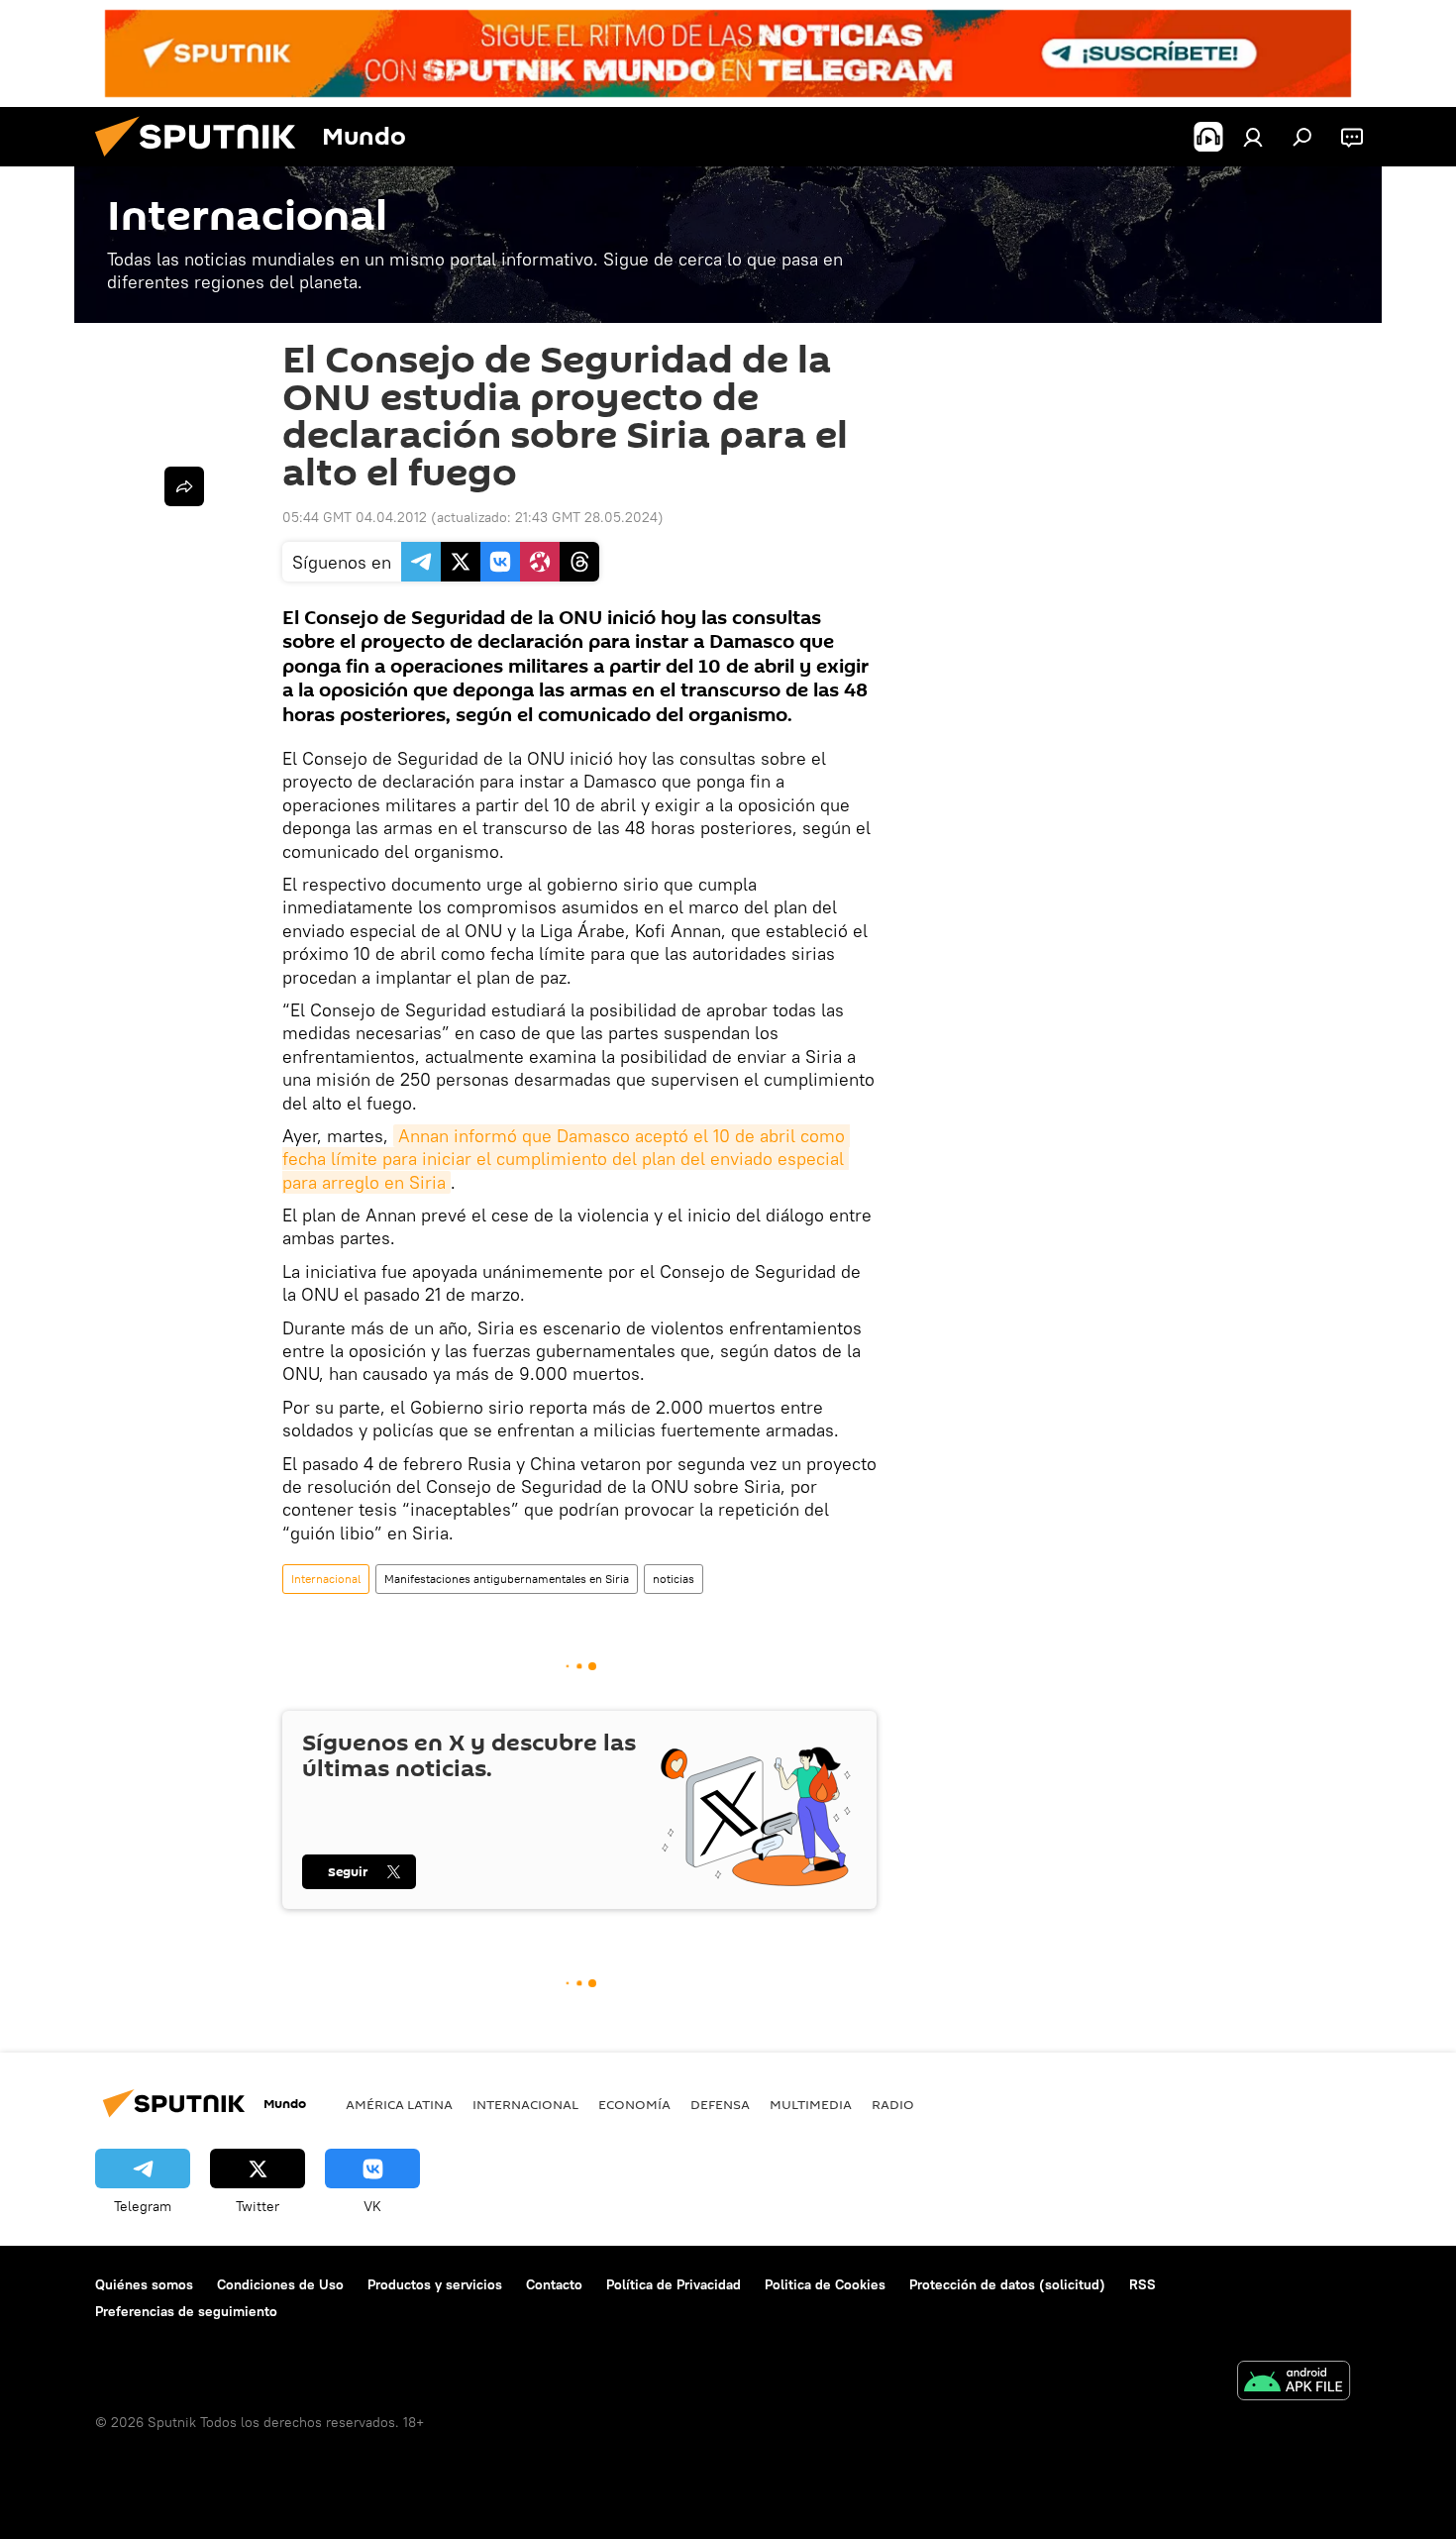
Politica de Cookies (825, 2284)
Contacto (554, 2284)
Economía (634, 2104)
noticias (674, 1579)
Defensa (720, 2104)
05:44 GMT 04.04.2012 (355, 517)
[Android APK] (1294, 2383)
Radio (893, 2104)
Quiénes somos (144, 2284)
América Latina (399, 2104)
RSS (1143, 2284)
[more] (184, 486)
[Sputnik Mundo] (203, 161)
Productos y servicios (435, 2284)
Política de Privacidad (674, 2284)
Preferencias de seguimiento (186, 2311)
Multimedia (811, 2104)
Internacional (326, 1579)
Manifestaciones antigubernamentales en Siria (507, 1579)
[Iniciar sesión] (1253, 137)
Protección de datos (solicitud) (1007, 2284)
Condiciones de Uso (280, 2284)
